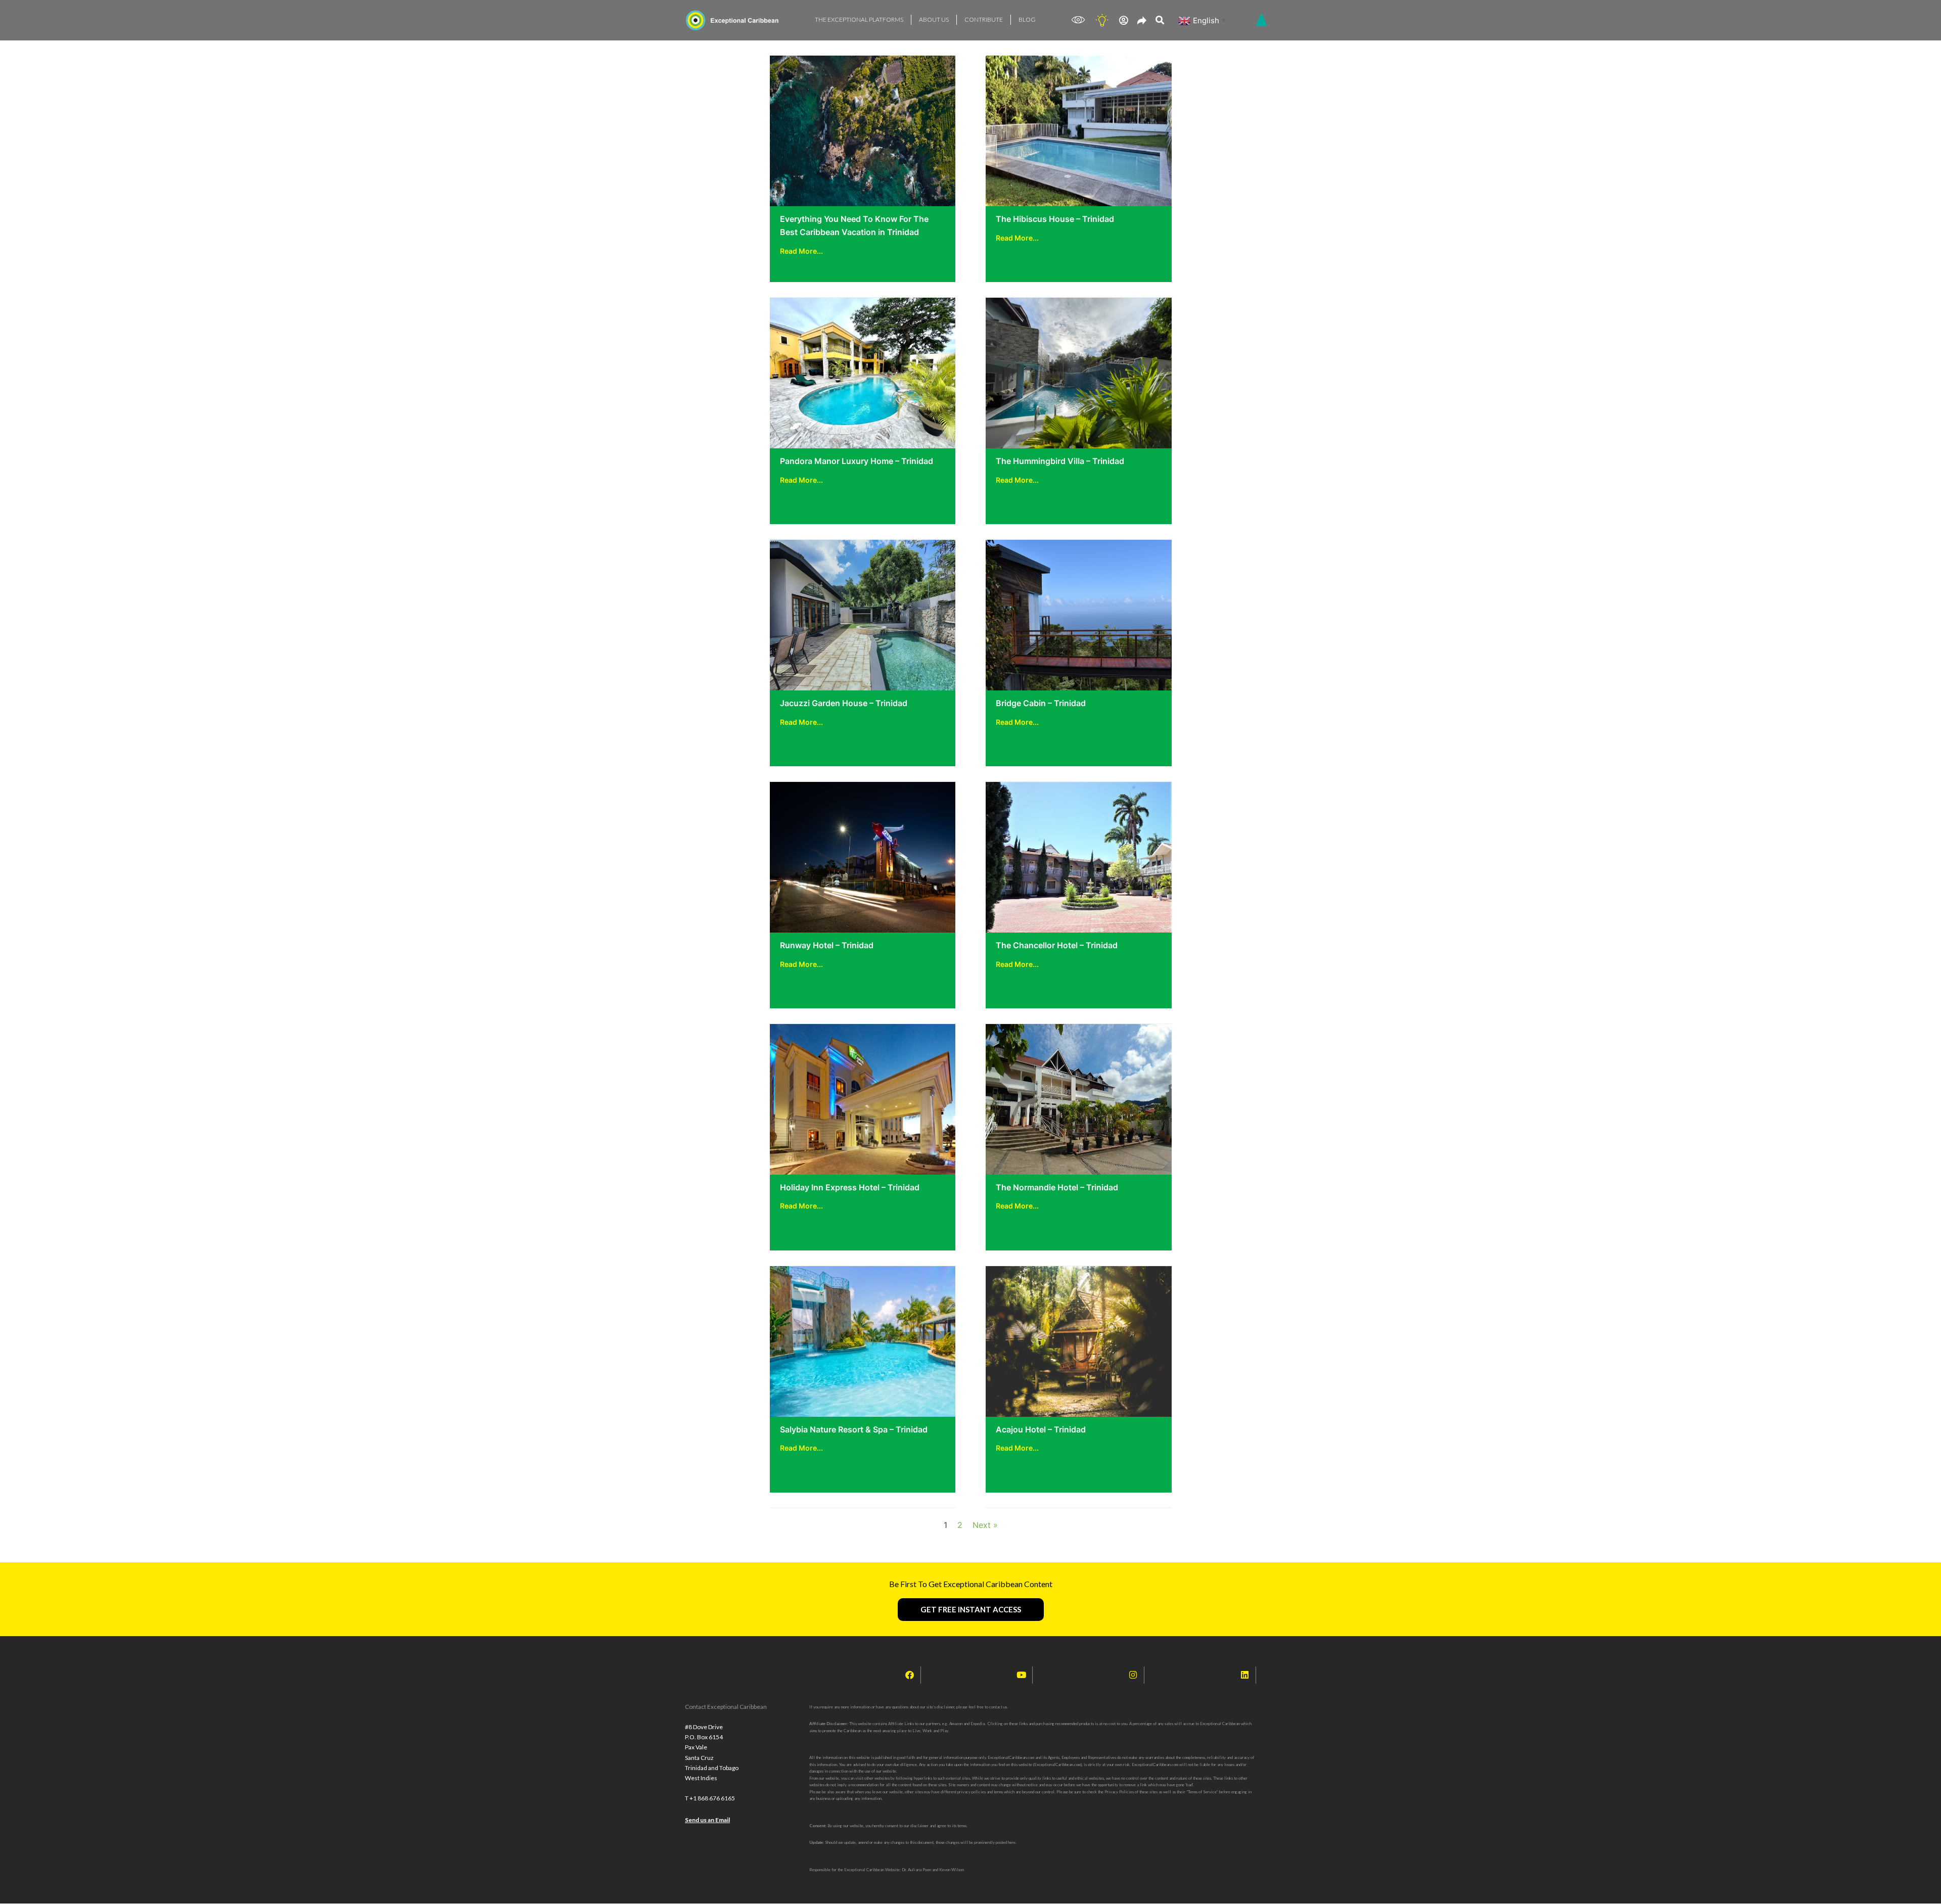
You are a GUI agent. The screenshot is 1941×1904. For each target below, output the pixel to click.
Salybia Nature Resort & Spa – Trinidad (854, 1429)
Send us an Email (707, 1820)
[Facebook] (910, 1675)
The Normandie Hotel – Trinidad (1057, 1187)
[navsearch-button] (1160, 20)
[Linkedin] (1245, 1675)
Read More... (801, 251)
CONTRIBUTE (984, 19)
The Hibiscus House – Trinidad (1055, 219)
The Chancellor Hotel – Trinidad (1057, 945)
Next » (985, 1525)
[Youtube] (1022, 1675)
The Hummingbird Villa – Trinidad (1060, 461)
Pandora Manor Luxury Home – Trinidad (857, 461)
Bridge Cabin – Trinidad (1041, 703)
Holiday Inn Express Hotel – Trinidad (850, 1187)
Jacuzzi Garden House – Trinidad (844, 703)
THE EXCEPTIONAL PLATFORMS (859, 19)
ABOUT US (934, 19)
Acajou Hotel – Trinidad (1041, 1429)
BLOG (1027, 19)
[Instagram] (1133, 1675)
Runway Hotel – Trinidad (827, 945)
